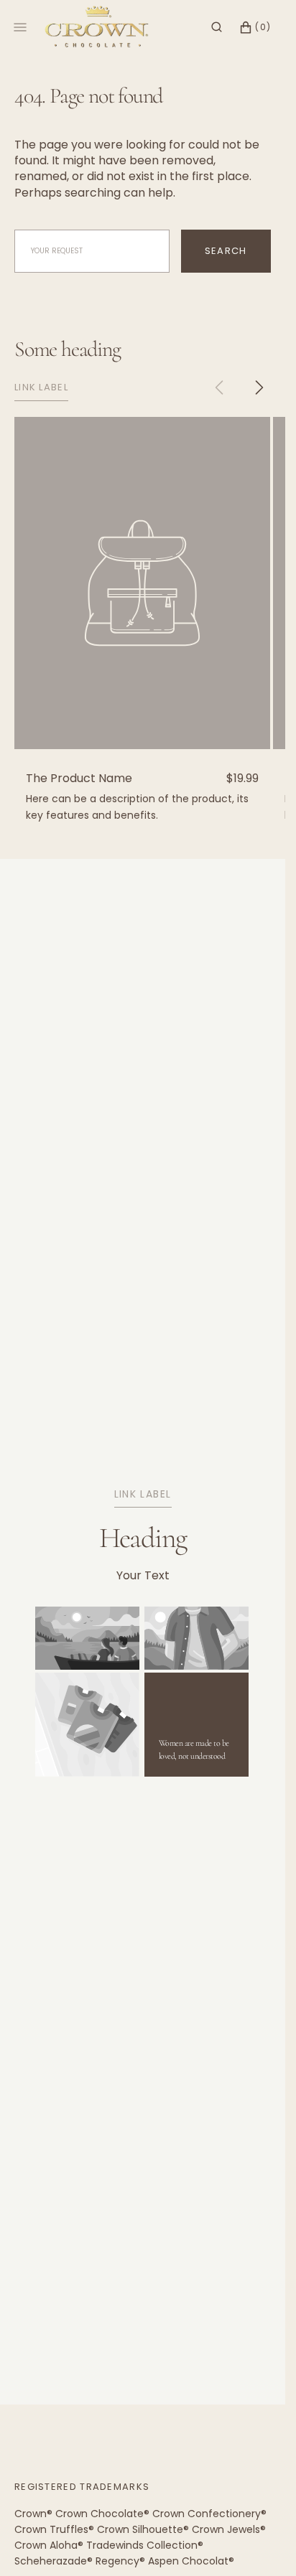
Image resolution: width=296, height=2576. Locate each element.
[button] (217, 27)
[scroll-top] (252, 2543)
